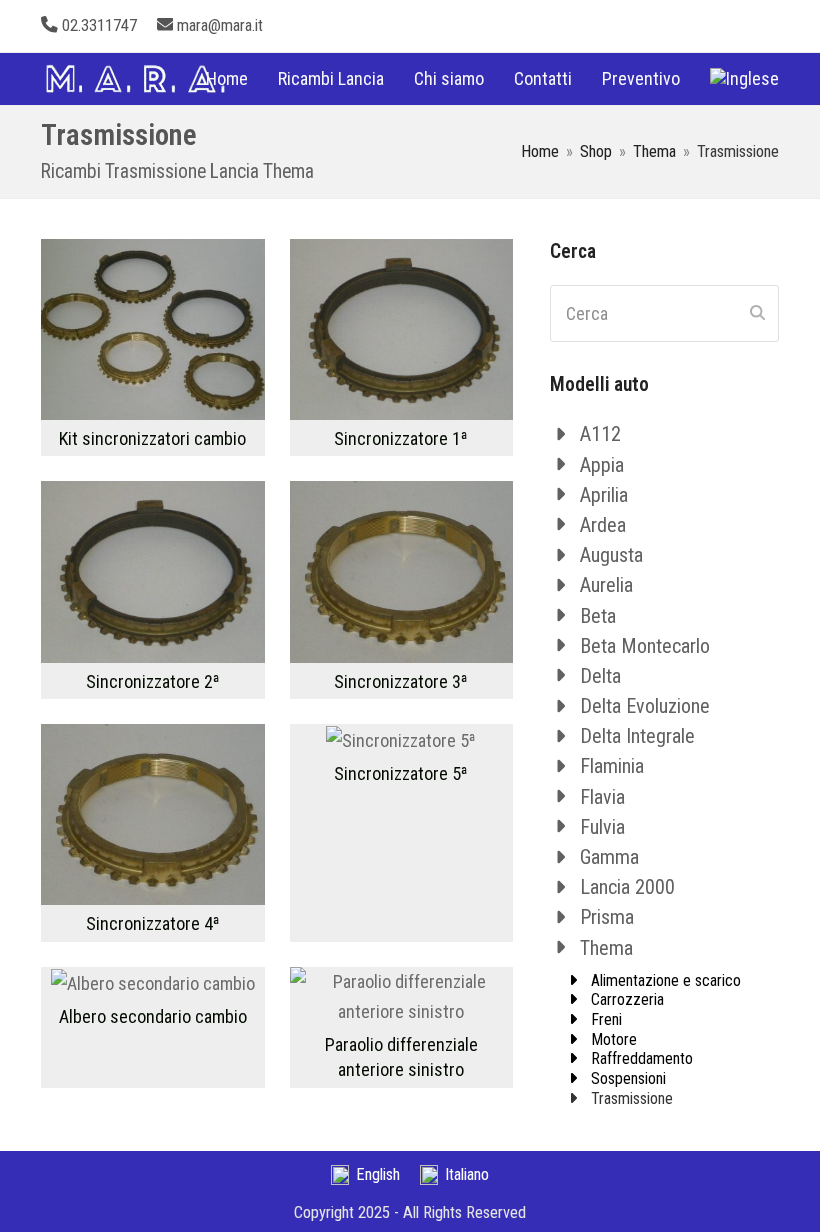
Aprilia (604, 495)
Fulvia (602, 827)
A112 (600, 434)
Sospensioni (628, 1078)
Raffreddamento (642, 1058)
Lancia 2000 (627, 887)
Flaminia (612, 766)
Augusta (611, 555)
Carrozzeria (627, 999)
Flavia (602, 797)
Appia (602, 465)
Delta (600, 676)
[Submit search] (757, 313)
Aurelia (606, 585)
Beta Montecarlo (645, 646)
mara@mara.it (220, 25)
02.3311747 (99, 25)
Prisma (607, 917)
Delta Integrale (637, 736)
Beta (598, 616)
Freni (606, 1019)
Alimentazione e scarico (666, 980)
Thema (606, 948)
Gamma (609, 857)
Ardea (603, 525)
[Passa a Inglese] (744, 79)
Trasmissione (632, 1098)
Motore (614, 1039)
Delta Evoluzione (645, 706)
